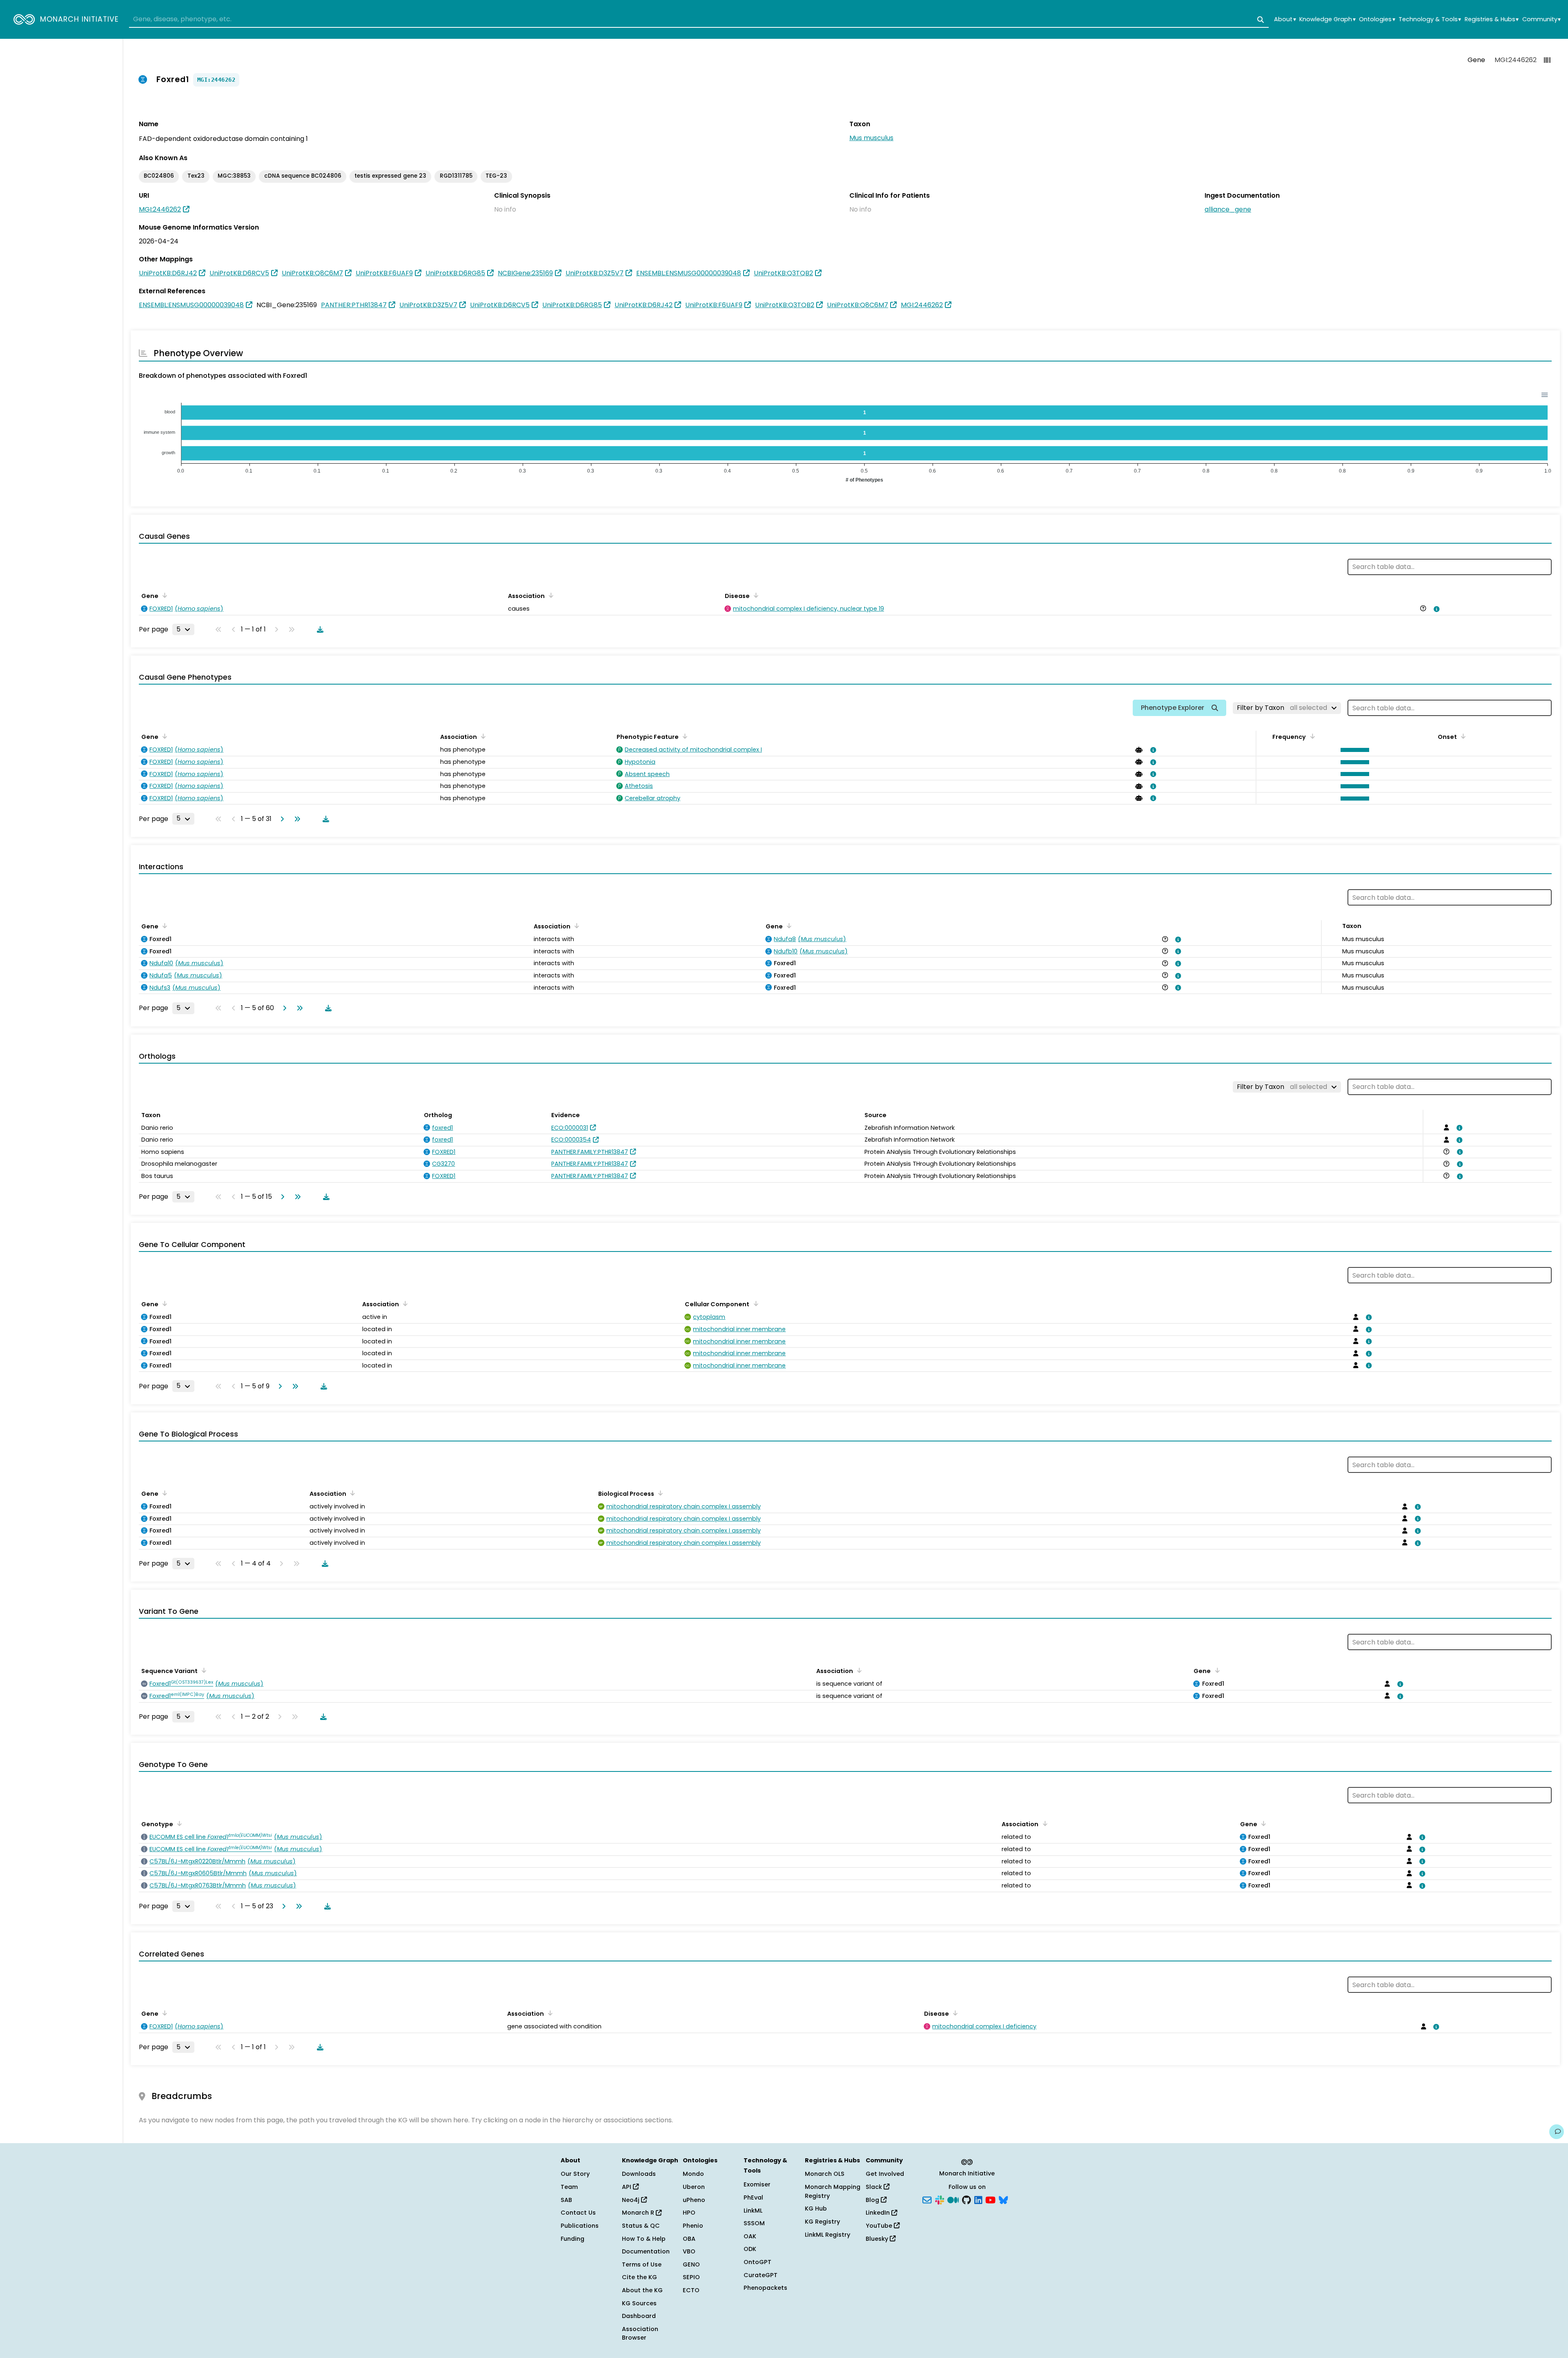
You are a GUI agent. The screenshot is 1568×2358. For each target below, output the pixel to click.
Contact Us (578, 2213)
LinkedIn (879, 2213)
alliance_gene (1228, 209)
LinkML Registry (827, 2235)
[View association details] (1435, 609)
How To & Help (644, 2239)
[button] (1353, 750)
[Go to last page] (296, 819)
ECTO (691, 2290)
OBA (689, 2239)
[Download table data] (318, 629)
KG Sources (639, 2303)
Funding (572, 2239)
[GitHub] (967, 2199)
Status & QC (641, 2226)
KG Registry (822, 2222)
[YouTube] (990, 2199)
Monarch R (639, 2213)
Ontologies (1377, 19)
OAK (750, 2236)
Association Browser (640, 2333)
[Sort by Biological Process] (659, 1493)
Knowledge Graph (1327, 19)
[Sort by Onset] (1462, 736)
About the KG (642, 2290)
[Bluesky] (1003, 2199)
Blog (873, 2200)
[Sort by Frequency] (1311, 736)
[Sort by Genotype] (178, 1823)
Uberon (694, 2187)
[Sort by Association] (550, 595)
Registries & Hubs (1492, 19)
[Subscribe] (927, 2199)
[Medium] (953, 2199)
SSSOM (754, 2223)
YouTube (880, 2226)
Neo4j (631, 2200)
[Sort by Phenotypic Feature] (684, 736)
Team (569, 2187)
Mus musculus (871, 138)
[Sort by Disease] (755, 595)
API (627, 2187)
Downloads (639, 2174)
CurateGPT (761, 2275)
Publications (580, 2226)
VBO (689, 2251)
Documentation (646, 2251)
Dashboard (639, 2316)
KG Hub (816, 2209)
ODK (750, 2249)
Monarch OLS (825, 2174)
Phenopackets (765, 2288)
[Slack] (940, 2199)
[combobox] (699, 20)
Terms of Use (642, 2264)
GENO (691, 2264)
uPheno (694, 2200)
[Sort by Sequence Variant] (203, 1670)
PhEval (753, 2197)
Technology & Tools (1430, 19)
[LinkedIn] (978, 2199)
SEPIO (691, 2277)
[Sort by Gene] (163, 595)
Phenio (693, 2226)
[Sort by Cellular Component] (754, 1303)
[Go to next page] (281, 819)
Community (1541, 19)
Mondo (693, 2174)
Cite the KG (639, 2277)
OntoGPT (757, 2262)
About (1285, 19)
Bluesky (878, 2239)
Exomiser (757, 2184)
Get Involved (885, 2174)
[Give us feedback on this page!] (1557, 2132)
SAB (566, 2200)
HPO (689, 2213)
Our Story (575, 2174)
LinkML (753, 2211)
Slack (875, 2187)
